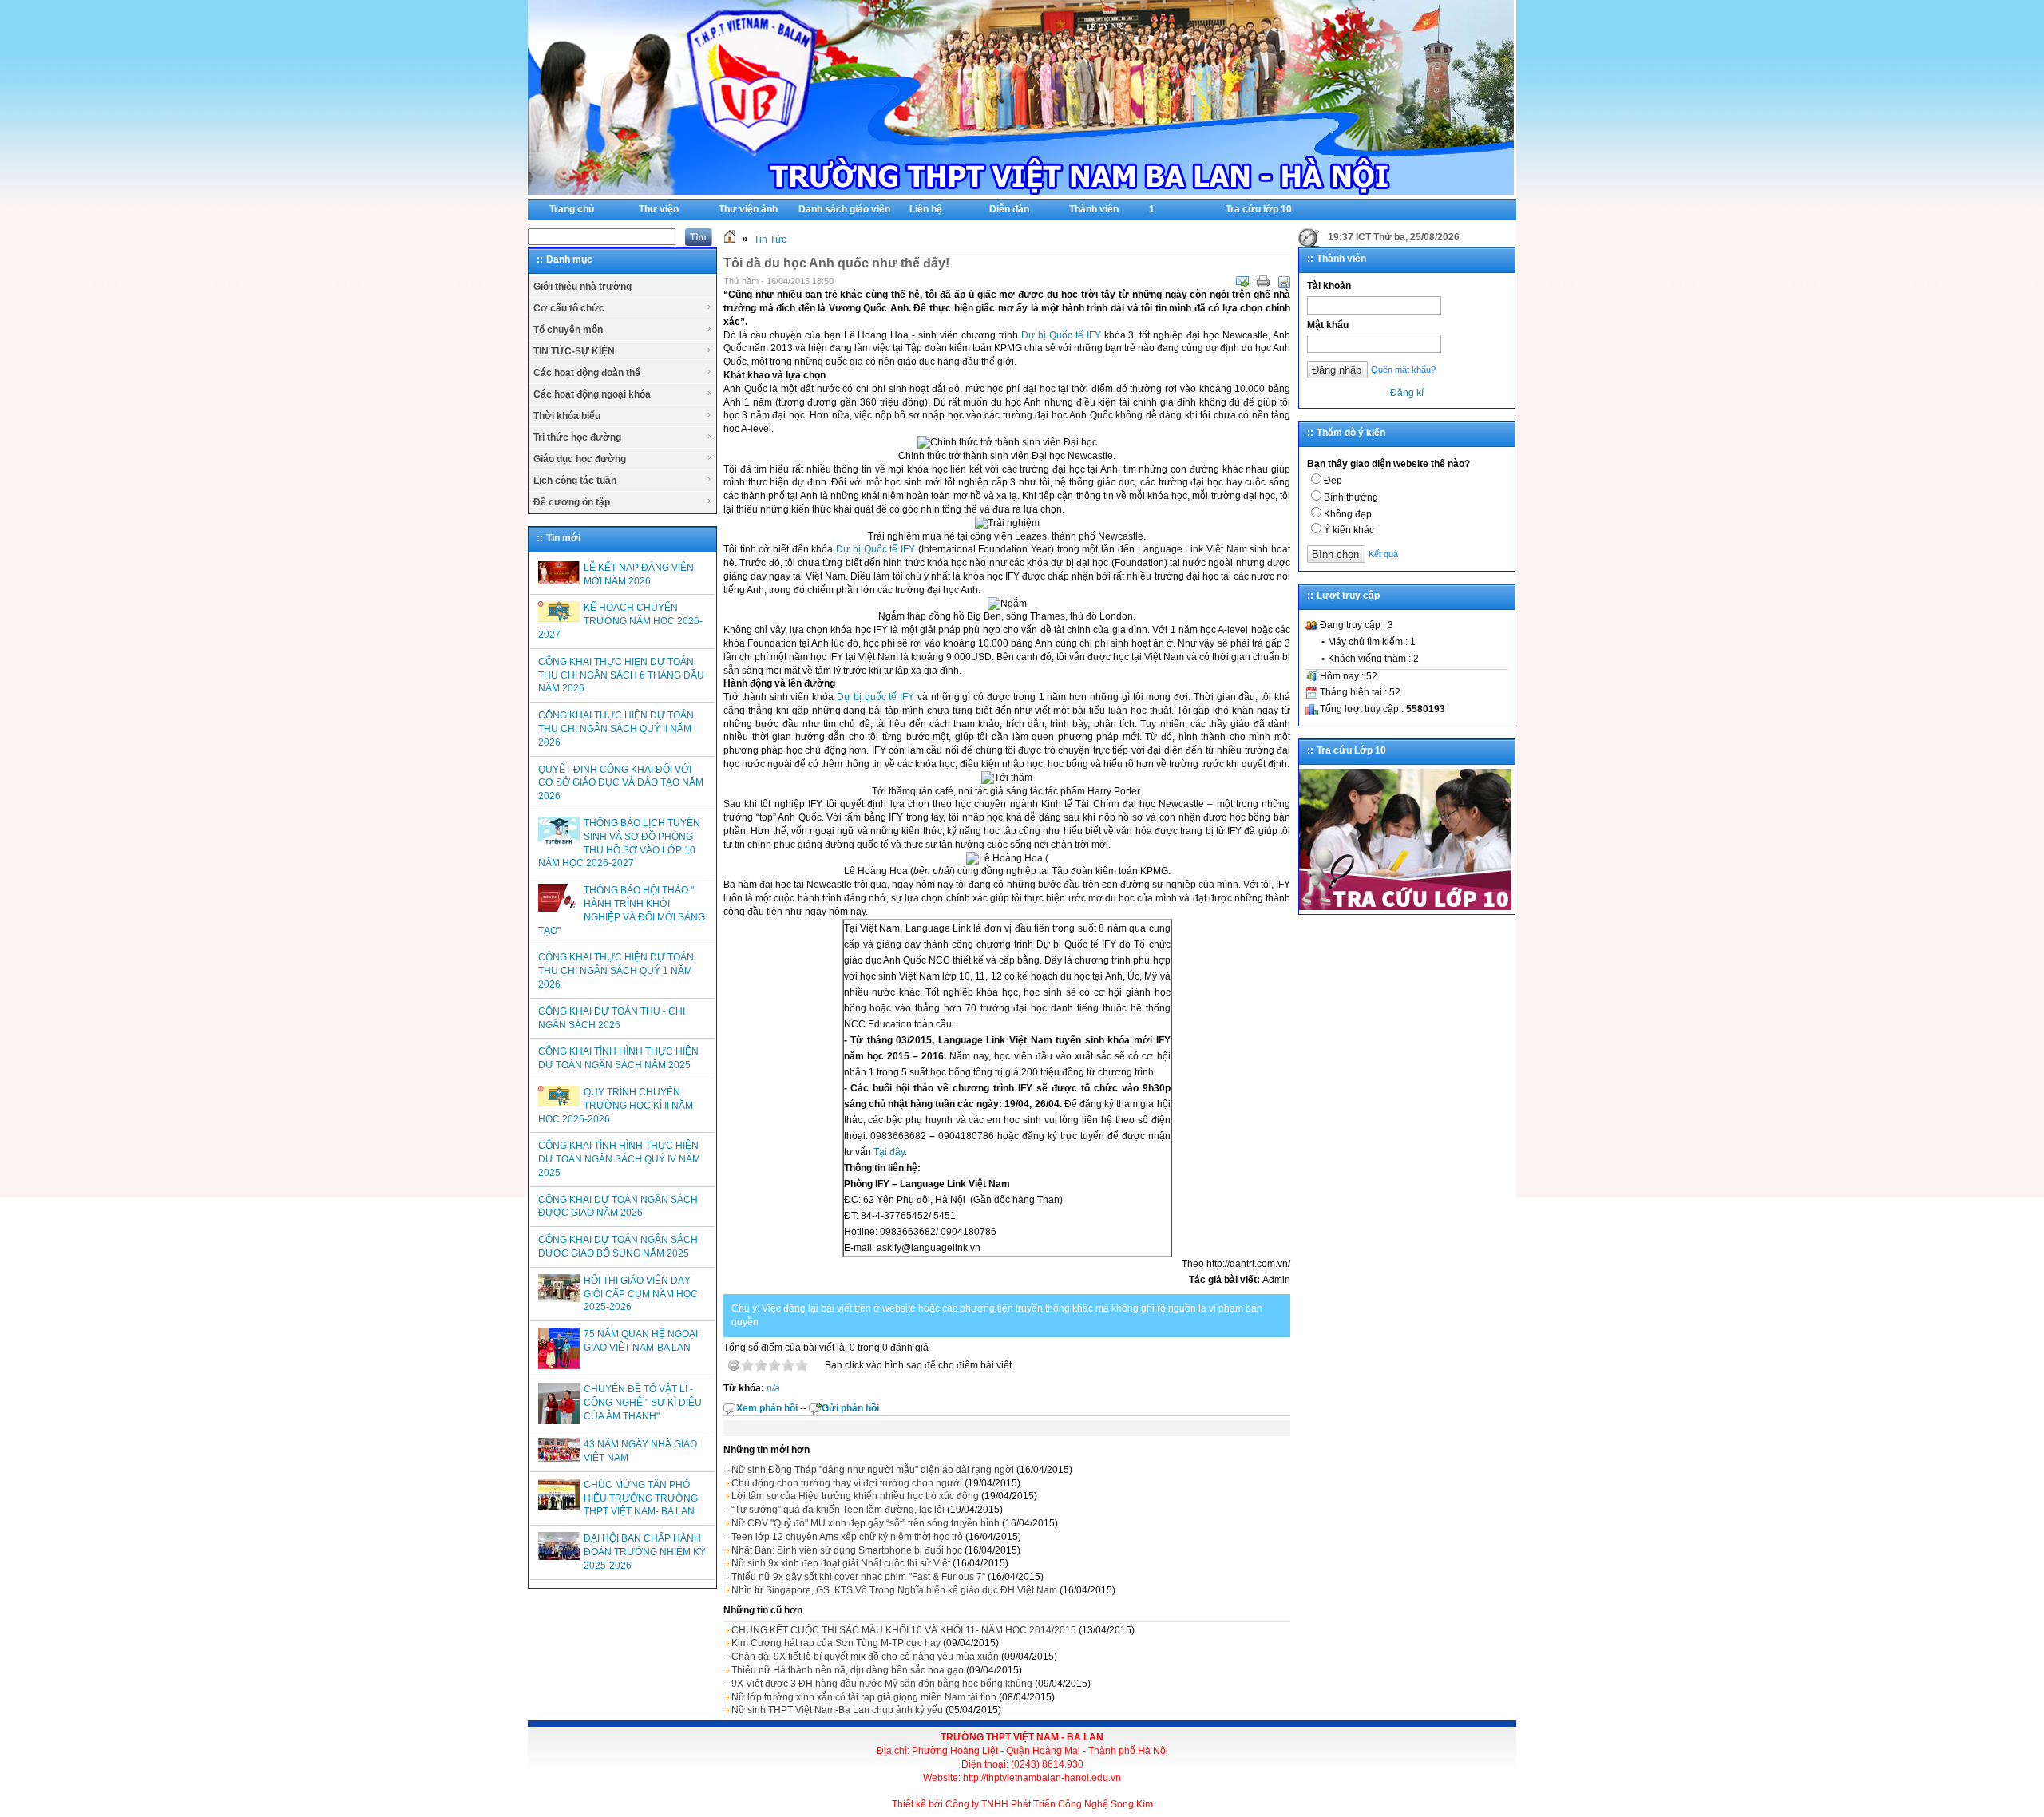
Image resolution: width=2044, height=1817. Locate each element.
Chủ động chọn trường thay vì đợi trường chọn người (847, 1483)
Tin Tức (770, 239)
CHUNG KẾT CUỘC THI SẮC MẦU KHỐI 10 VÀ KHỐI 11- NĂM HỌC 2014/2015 (904, 1630)
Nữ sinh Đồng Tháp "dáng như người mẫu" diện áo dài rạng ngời (873, 1470)
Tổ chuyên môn (568, 330)
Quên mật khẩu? (1403, 370)
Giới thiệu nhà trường (582, 287)
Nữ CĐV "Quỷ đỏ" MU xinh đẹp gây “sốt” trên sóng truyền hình (866, 1523)
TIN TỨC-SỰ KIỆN (574, 351)
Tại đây (889, 1152)
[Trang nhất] (730, 239)
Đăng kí (1407, 393)
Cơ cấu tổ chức (569, 308)
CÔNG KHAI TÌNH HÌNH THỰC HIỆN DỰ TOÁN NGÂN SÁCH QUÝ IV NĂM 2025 (619, 1159)
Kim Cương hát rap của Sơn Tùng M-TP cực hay (836, 1643)
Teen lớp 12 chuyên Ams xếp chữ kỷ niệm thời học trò (847, 1537)
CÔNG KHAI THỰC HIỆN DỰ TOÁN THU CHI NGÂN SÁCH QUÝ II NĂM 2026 (616, 729)
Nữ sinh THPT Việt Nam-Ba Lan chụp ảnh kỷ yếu (837, 1710)
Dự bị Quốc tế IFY (1061, 335)
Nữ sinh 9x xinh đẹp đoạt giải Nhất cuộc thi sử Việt (841, 1563)
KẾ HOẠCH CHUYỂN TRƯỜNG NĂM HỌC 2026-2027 (620, 621)
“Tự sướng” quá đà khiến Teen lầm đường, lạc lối (838, 1510)
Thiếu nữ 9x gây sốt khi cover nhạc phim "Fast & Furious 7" (858, 1577)
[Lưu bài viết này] (1284, 282)
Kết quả (1383, 554)
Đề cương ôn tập (572, 502)
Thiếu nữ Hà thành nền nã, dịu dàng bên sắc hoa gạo (848, 1670)
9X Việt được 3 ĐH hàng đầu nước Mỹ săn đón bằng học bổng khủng (882, 1684)
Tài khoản (1329, 286)
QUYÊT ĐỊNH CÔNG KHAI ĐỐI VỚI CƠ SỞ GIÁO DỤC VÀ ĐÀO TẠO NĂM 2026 (621, 783)
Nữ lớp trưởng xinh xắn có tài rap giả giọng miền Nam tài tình (864, 1697)
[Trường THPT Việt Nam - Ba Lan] (1021, 192)
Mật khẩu (1328, 325)
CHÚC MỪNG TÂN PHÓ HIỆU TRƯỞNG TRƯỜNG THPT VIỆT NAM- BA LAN (641, 1498)
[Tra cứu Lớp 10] (1405, 907)
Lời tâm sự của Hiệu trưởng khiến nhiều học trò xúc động (855, 1496)
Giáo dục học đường (580, 459)
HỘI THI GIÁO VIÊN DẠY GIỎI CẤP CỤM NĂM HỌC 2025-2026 (641, 1294)
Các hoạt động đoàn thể (587, 373)
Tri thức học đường (577, 437)
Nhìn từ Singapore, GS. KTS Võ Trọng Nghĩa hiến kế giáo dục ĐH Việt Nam (894, 1590)
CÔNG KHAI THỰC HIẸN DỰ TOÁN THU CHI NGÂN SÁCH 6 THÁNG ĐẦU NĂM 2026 (621, 675)
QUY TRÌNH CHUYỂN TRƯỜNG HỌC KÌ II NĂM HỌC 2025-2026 (616, 1106)
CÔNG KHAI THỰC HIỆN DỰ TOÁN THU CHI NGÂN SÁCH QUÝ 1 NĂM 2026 (616, 971)
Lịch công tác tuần (575, 481)
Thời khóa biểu (567, 416)
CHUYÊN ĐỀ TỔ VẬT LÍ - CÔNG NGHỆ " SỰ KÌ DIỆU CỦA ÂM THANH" (643, 1403)
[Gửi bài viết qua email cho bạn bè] (1242, 282)
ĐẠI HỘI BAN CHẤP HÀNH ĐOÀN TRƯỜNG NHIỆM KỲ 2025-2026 (645, 1552)
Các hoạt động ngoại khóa (592, 394)
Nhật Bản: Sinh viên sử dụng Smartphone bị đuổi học (847, 1550)
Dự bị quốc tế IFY (875, 697)
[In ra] (1263, 282)
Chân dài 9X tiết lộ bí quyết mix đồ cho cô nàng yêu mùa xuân (865, 1657)
